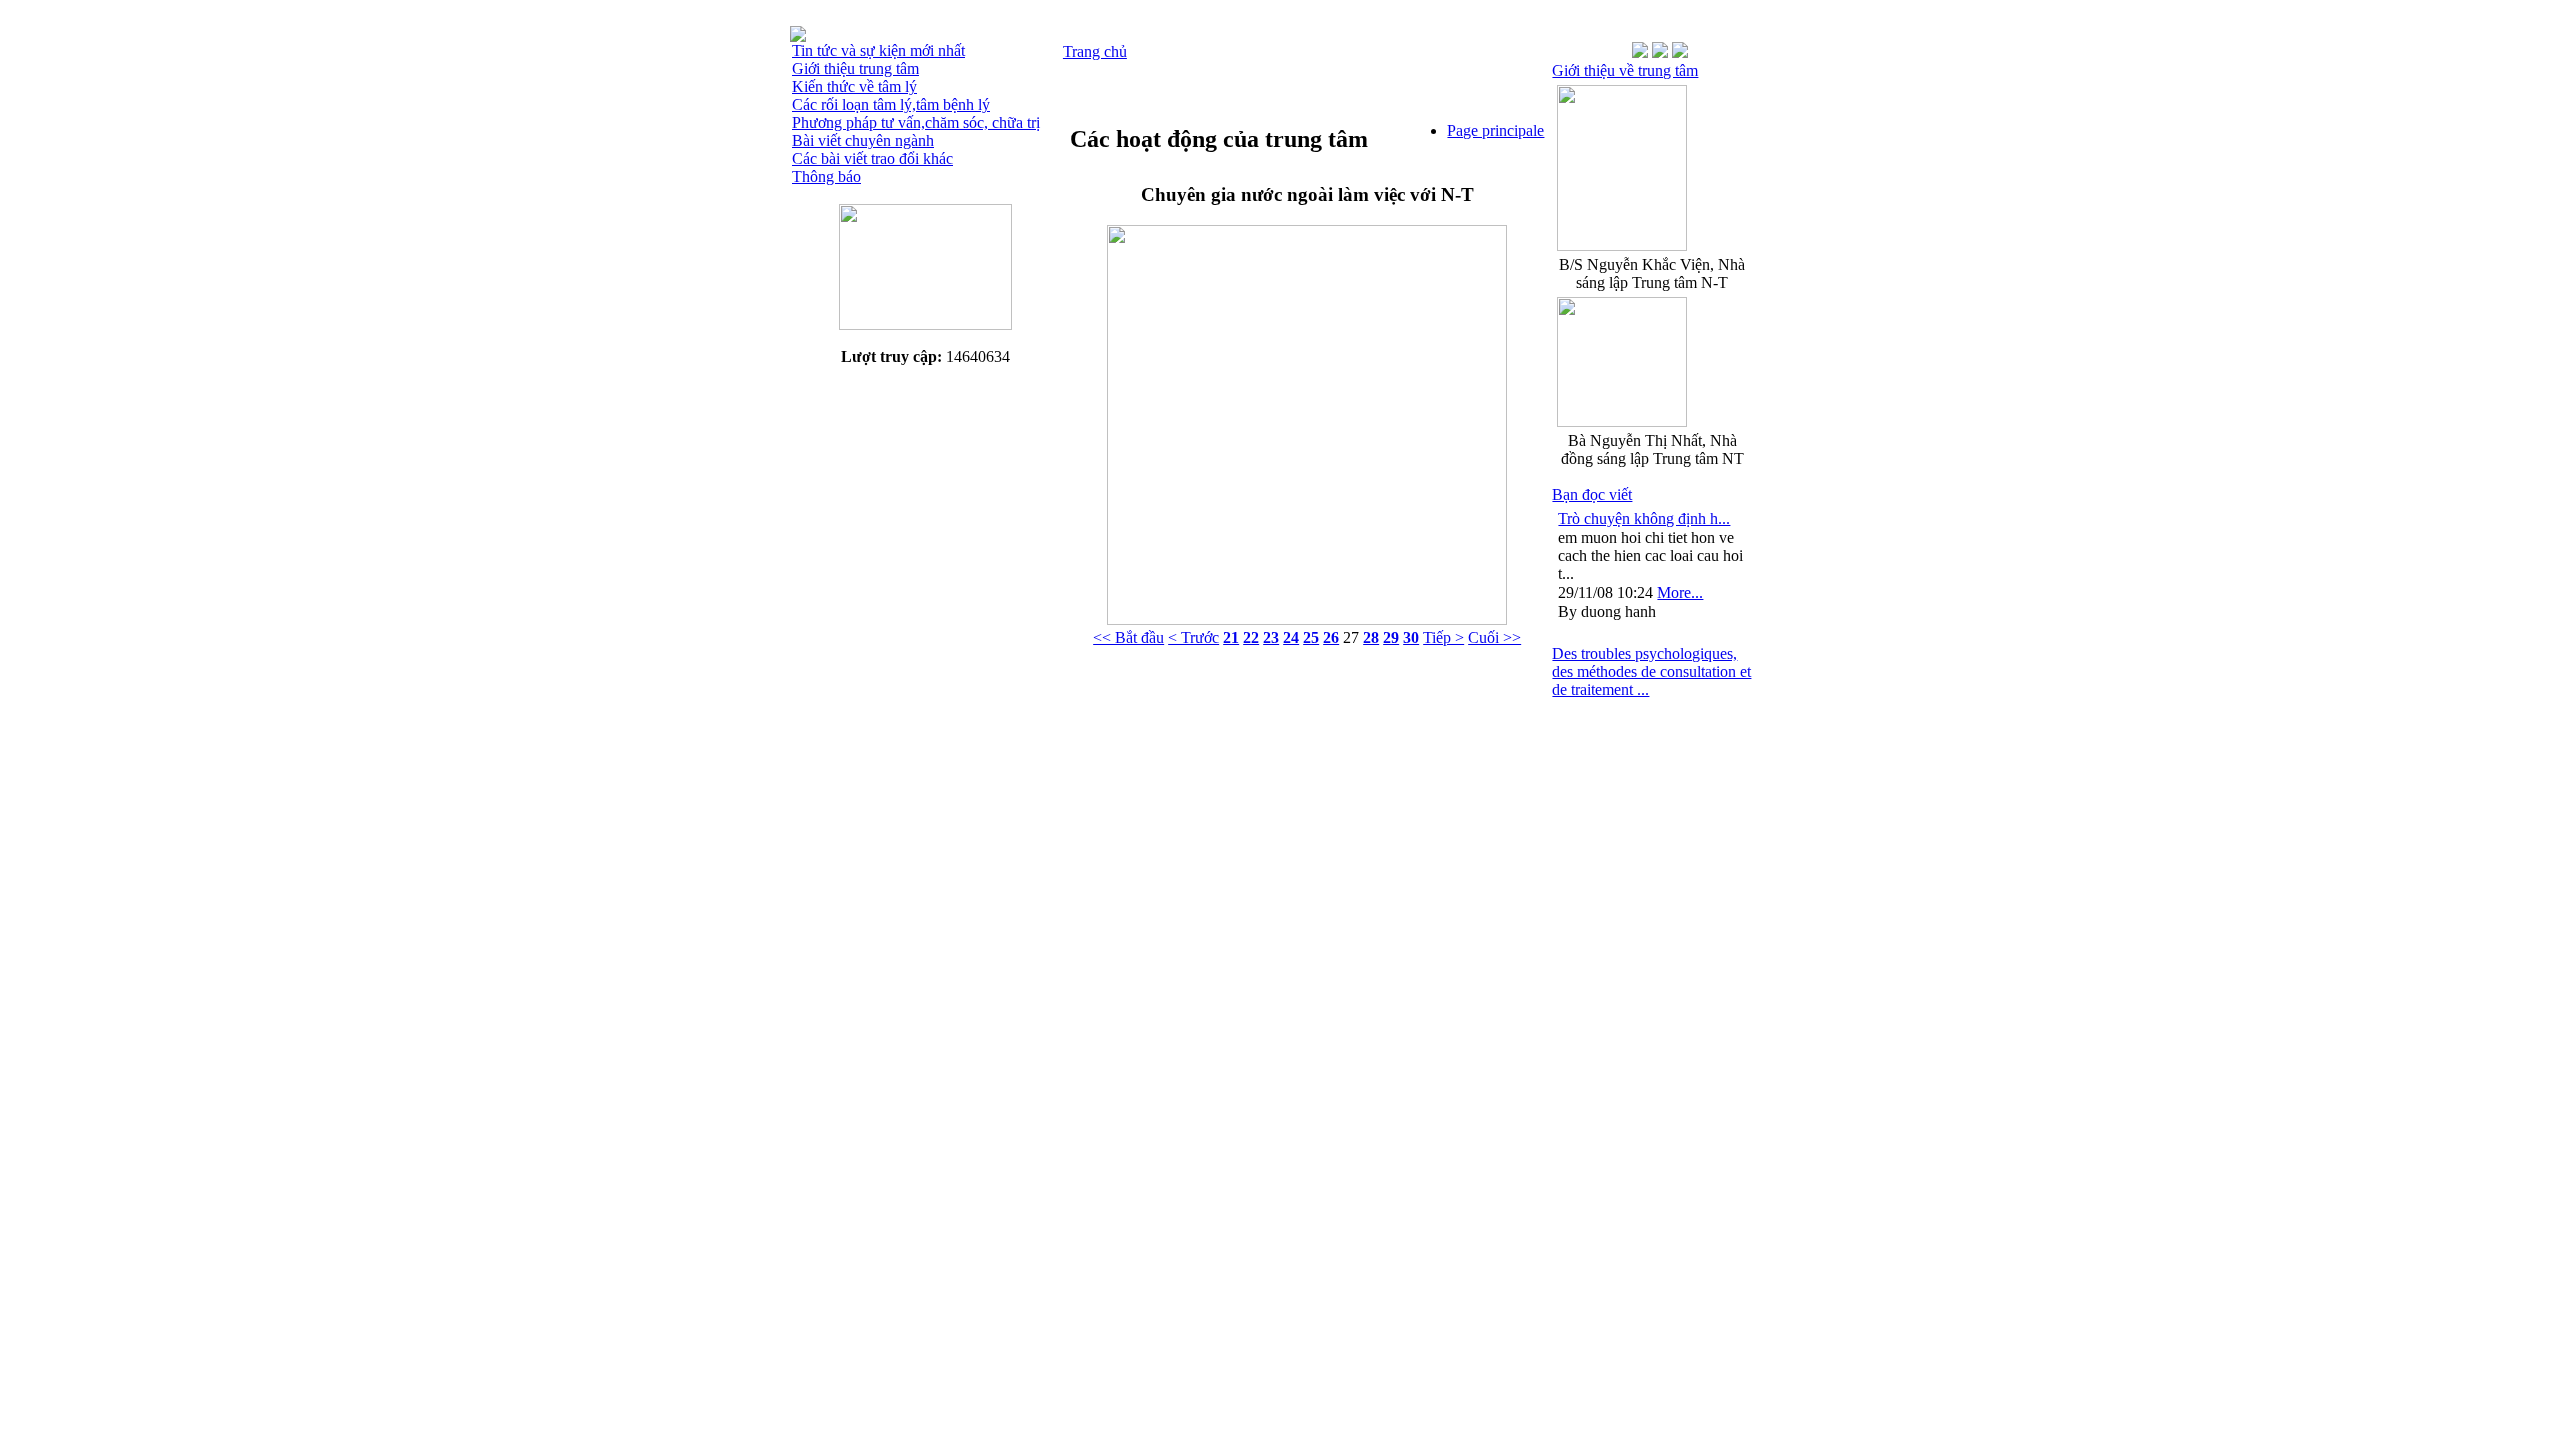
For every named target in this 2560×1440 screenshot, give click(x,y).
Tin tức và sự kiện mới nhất (878, 50)
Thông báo (826, 176)
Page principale (1495, 130)
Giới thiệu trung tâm (855, 68)
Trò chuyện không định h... (1644, 518)
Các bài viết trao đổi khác (872, 158)
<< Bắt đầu (1128, 637)
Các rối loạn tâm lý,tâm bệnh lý (891, 104)
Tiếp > (1443, 637)
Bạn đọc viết (1592, 494)
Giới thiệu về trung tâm (1625, 70)
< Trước (1193, 637)
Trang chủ (1095, 51)
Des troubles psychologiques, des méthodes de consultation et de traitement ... (1651, 671)
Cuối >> (1494, 637)
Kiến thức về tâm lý (854, 86)
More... (1680, 592)
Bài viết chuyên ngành (863, 140)
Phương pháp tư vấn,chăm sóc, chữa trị (916, 122)
